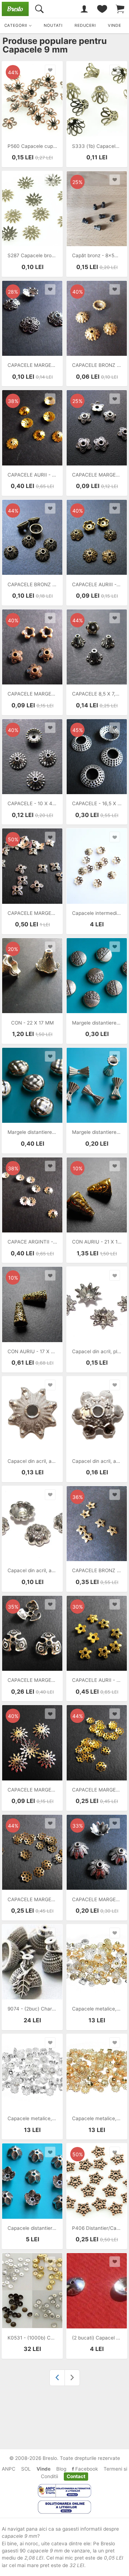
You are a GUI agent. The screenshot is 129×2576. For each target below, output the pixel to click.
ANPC (9, 2469)
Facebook (86, 2469)
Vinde (44, 2469)
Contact (76, 2476)
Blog (61, 2469)
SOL (26, 2469)
